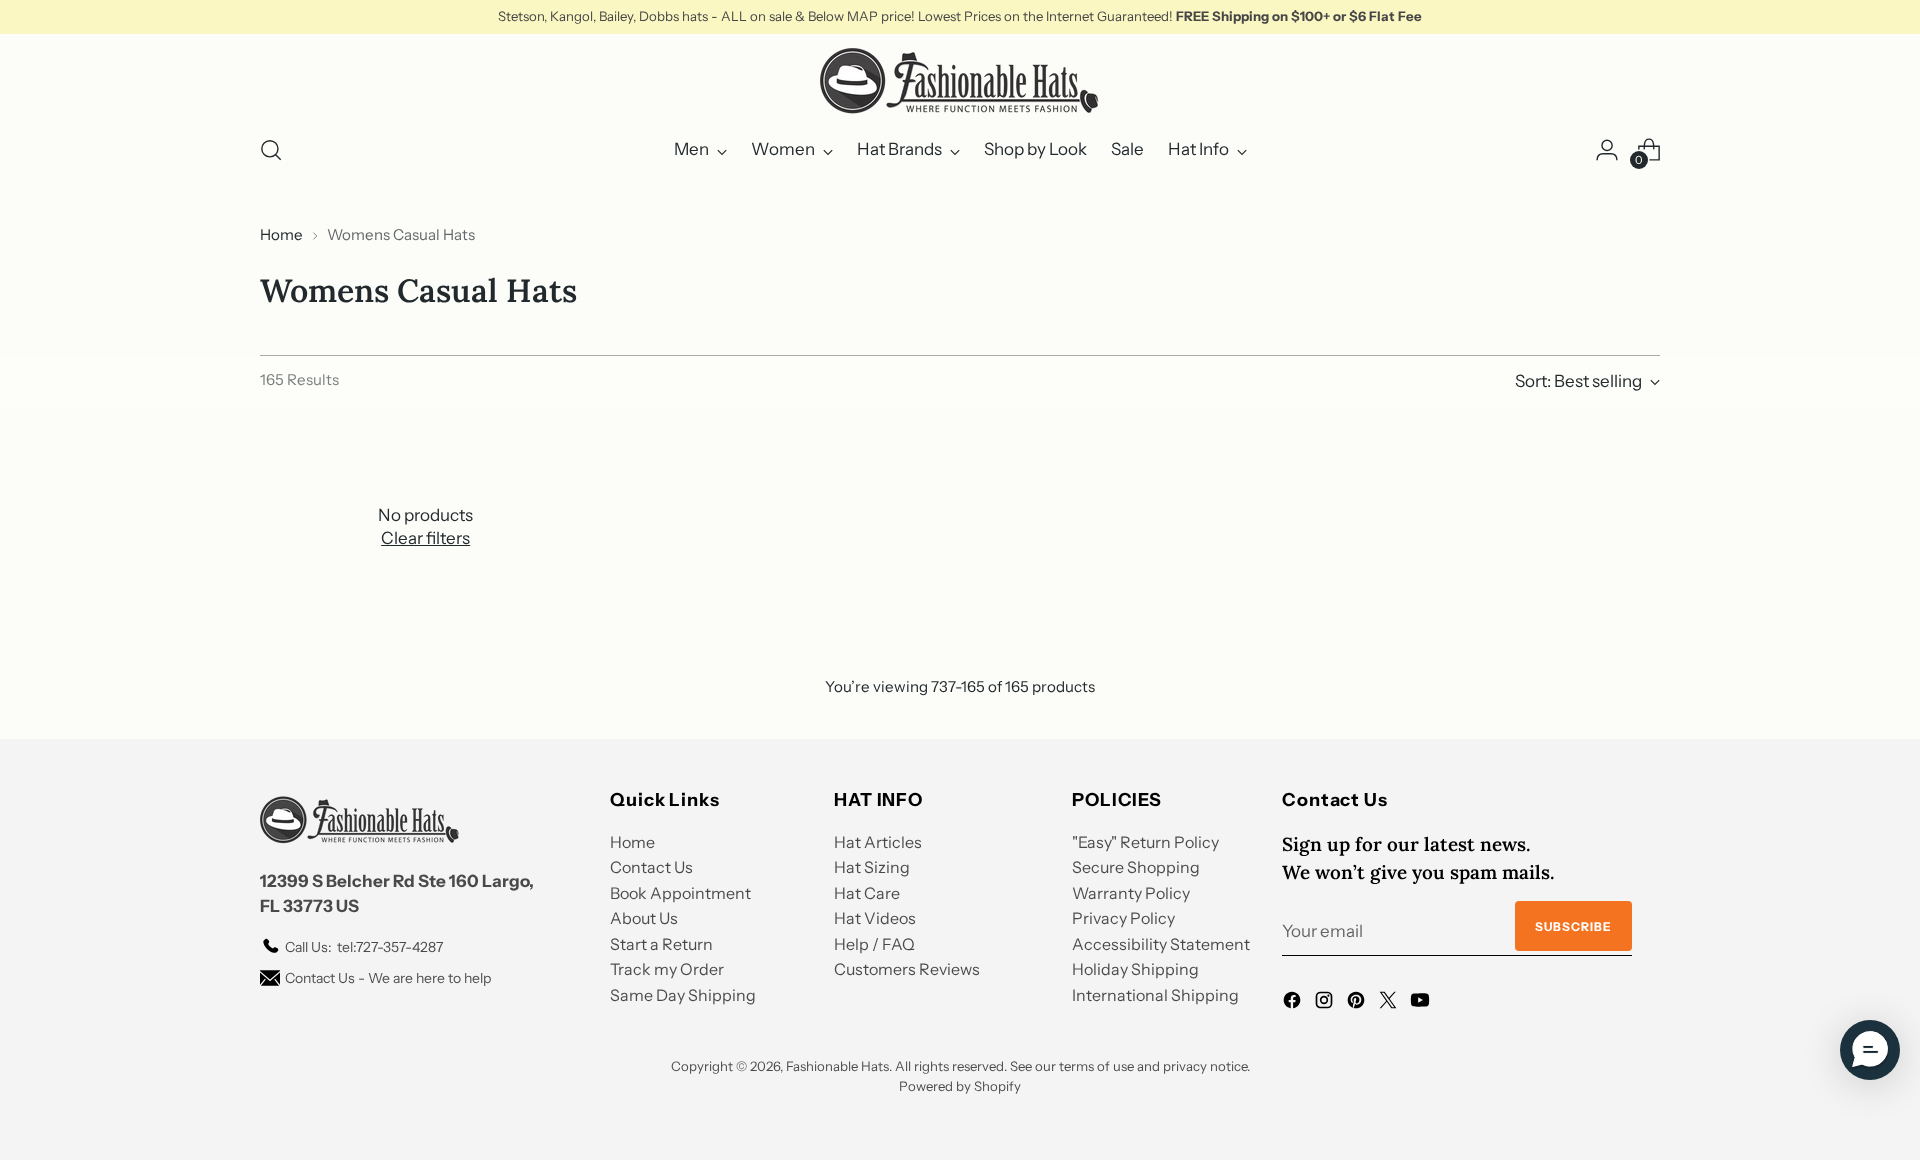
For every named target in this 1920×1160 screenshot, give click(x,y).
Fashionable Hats (837, 1066)
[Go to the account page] (1607, 150)
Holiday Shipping (1135, 969)
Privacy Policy (1123, 918)
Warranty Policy (1131, 893)
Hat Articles (878, 842)
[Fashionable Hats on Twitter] (1390, 1004)
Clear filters (425, 538)
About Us (644, 918)
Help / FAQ (874, 944)
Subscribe (1573, 926)
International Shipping (1155, 995)
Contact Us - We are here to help (388, 978)
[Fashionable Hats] (960, 81)
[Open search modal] (271, 150)
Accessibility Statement (1161, 944)
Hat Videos (875, 918)
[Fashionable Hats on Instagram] (1326, 1004)
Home (281, 234)
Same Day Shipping (683, 995)
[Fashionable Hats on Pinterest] (1358, 1004)
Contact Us (651, 867)
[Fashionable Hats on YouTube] (1422, 1004)
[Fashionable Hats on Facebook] (1294, 1004)
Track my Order (667, 969)
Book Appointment (680, 893)
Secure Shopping (1136, 867)
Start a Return (661, 944)
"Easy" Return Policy (1145, 842)
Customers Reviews (907, 969)
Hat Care (867, 893)
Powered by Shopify (960, 1086)
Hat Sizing (872, 867)
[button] (1870, 1050)
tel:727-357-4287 (364, 947)
